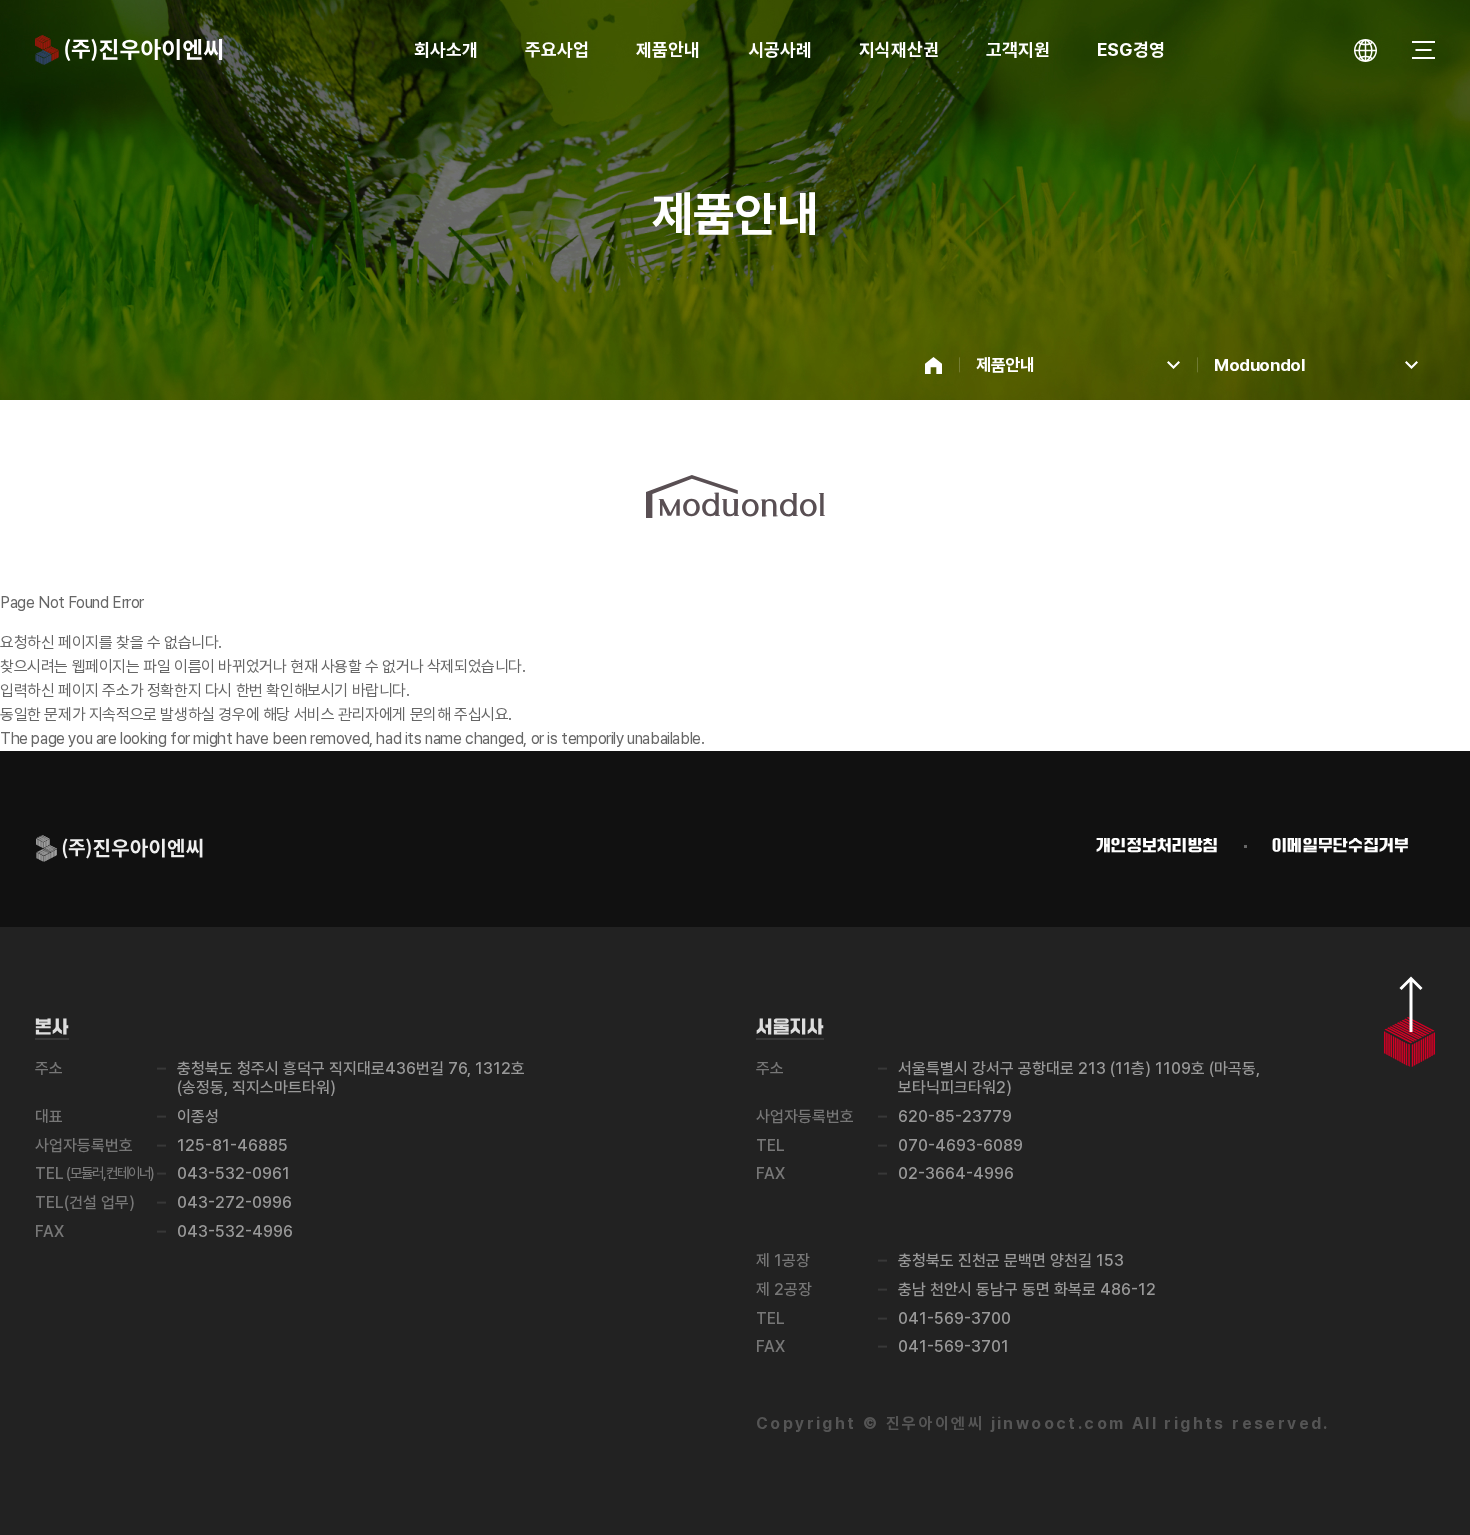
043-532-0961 (233, 1173)
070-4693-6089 (960, 1145)
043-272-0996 (234, 1202)
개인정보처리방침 (1157, 846)
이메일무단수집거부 (1340, 846)
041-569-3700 (954, 1318)
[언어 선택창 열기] (1365, 50)
